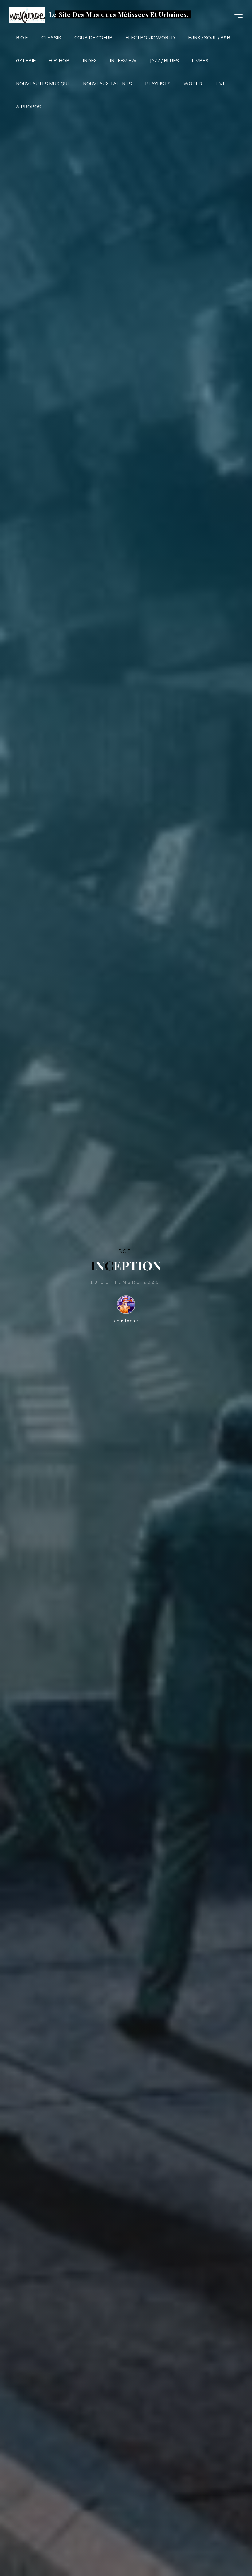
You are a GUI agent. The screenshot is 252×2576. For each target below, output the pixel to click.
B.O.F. (125, 1251)
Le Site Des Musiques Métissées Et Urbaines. (119, 14)
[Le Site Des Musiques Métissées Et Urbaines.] (27, 15)
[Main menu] (237, 15)
